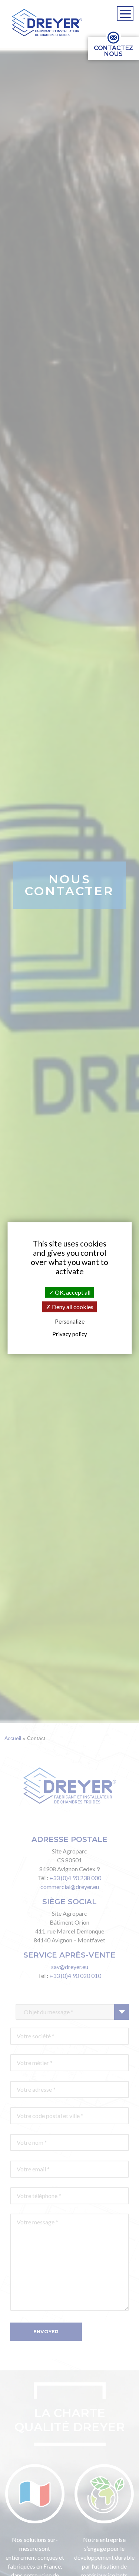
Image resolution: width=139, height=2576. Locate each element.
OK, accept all (72, 1292)
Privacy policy (70, 1334)
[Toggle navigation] (125, 14)
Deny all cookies (72, 1307)
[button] (47, 23)
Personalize (70, 1322)
